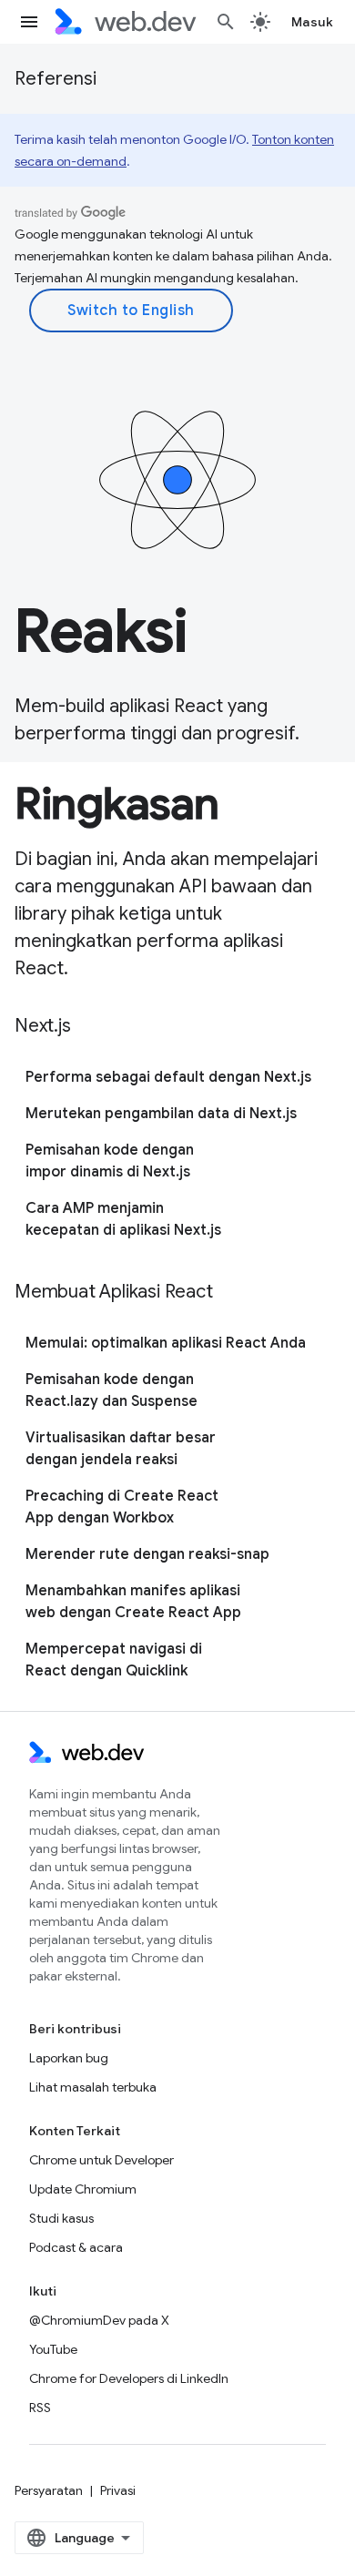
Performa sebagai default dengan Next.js (168, 1077)
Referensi (56, 79)
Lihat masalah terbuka (93, 2087)
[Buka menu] (29, 22)
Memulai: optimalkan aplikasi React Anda (166, 1343)
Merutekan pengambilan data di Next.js (161, 1114)
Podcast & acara (76, 2247)
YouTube (53, 2349)
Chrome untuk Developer (101, 2160)
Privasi (118, 2490)
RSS (40, 2408)
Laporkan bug (69, 2058)
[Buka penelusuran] (226, 22)
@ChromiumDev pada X (99, 2320)
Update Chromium (83, 2189)
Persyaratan (49, 2490)
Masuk (313, 22)
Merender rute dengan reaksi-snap (147, 1554)
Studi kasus (61, 2218)
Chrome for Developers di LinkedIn (129, 2378)
